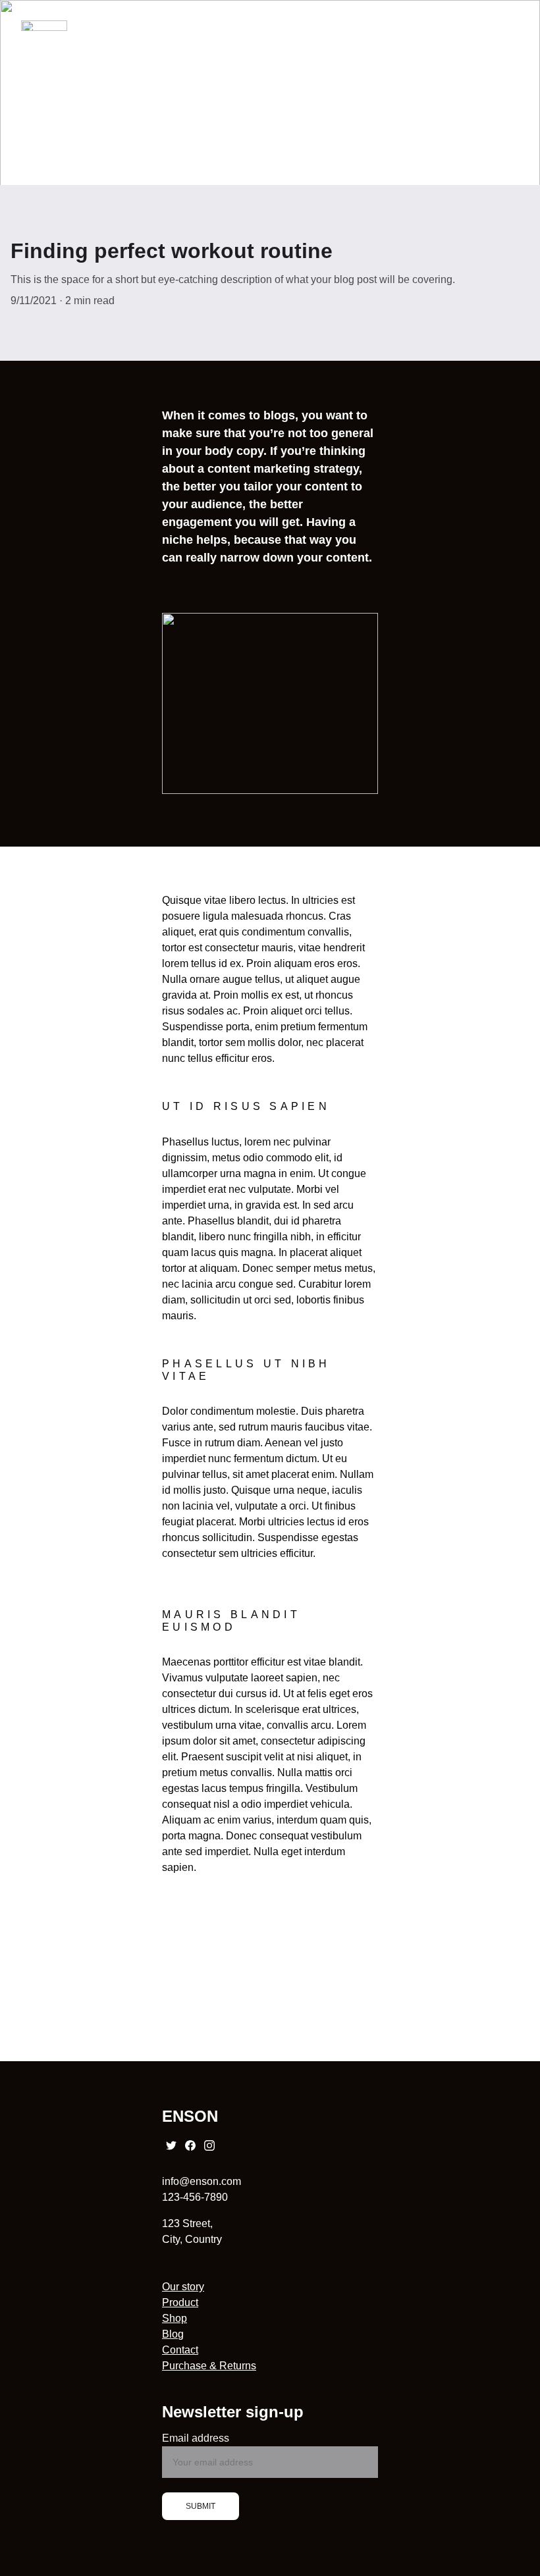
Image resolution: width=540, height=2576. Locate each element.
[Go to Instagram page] (209, 2145)
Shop (175, 2318)
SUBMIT (201, 2506)
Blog (173, 2334)
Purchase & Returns (209, 2366)
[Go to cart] (452, 26)
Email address (196, 2438)
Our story (183, 2287)
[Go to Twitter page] (171, 2145)
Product (180, 2302)
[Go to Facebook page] (190, 2145)
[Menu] (511, 26)
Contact (180, 2350)
